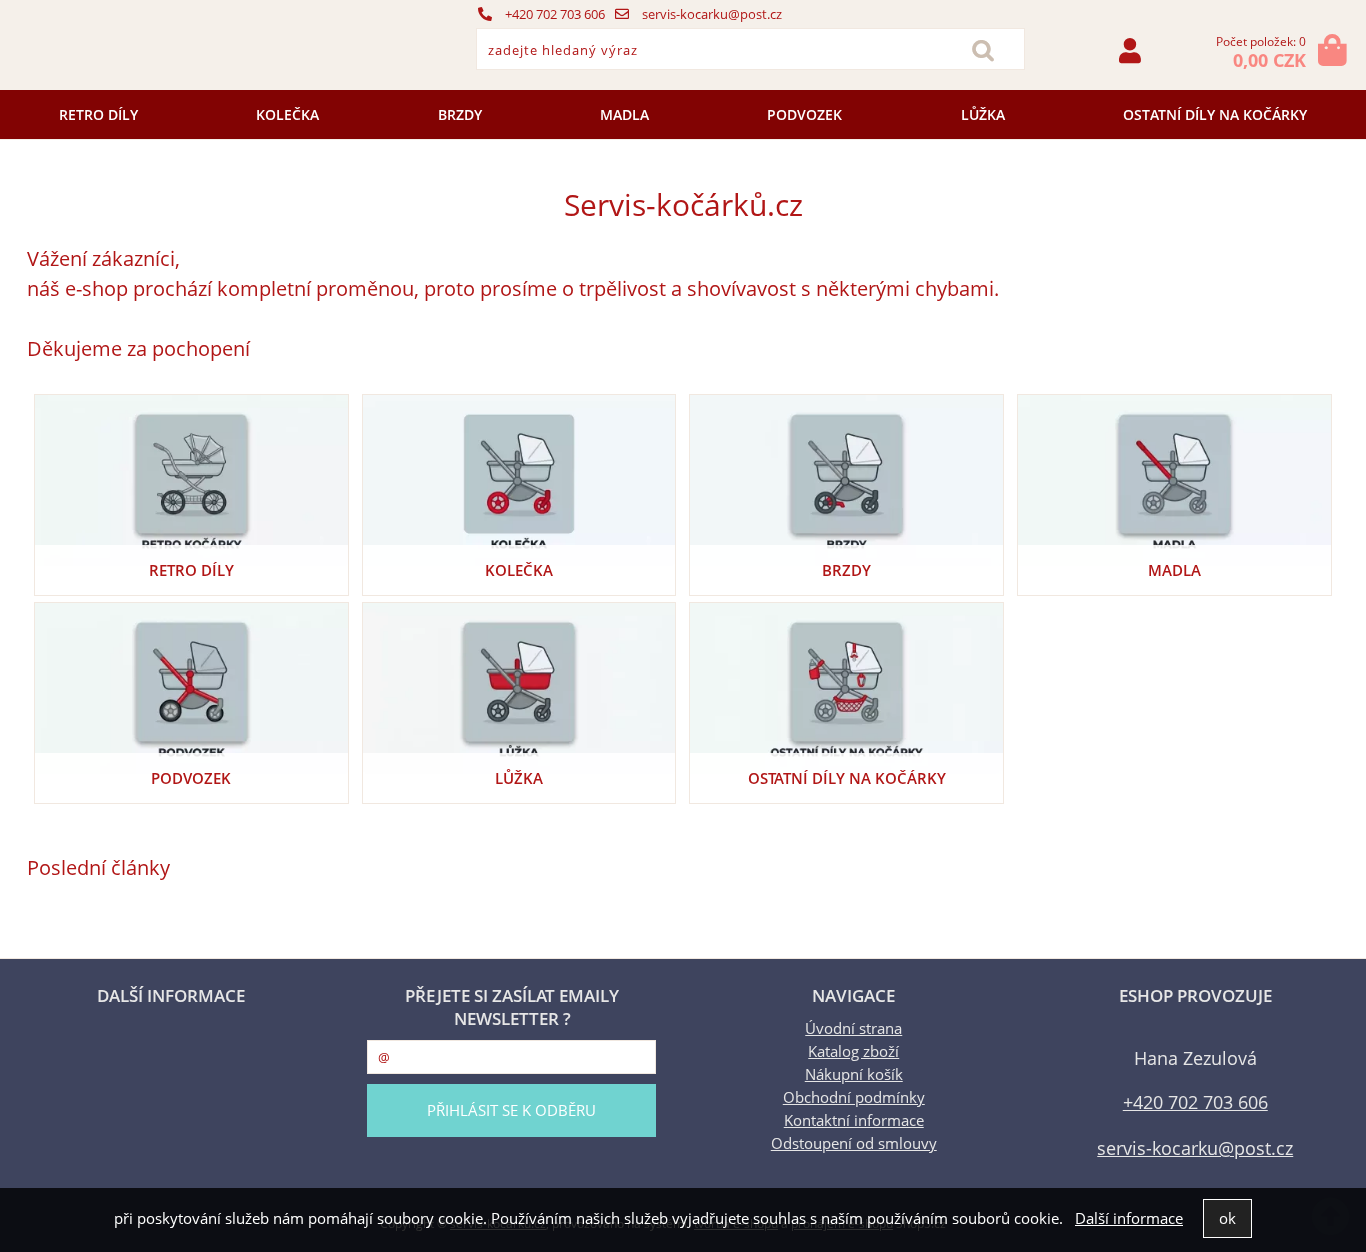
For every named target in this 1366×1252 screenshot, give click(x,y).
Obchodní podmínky (854, 1097)
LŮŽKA (983, 114)
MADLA (624, 114)
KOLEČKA (287, 114)
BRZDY (460, 114)
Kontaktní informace (854, 1120)
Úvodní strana (853, 1028)
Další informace (1129, 1218)
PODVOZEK (804, 114)
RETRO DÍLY (98, 114)
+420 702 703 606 (553, 14)
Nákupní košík (854, 1074)
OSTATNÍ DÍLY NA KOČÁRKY (1215, 114)
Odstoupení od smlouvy (854, 1143)
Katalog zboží (853, 1051)
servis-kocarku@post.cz (710, 14)
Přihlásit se (1130, 50)
